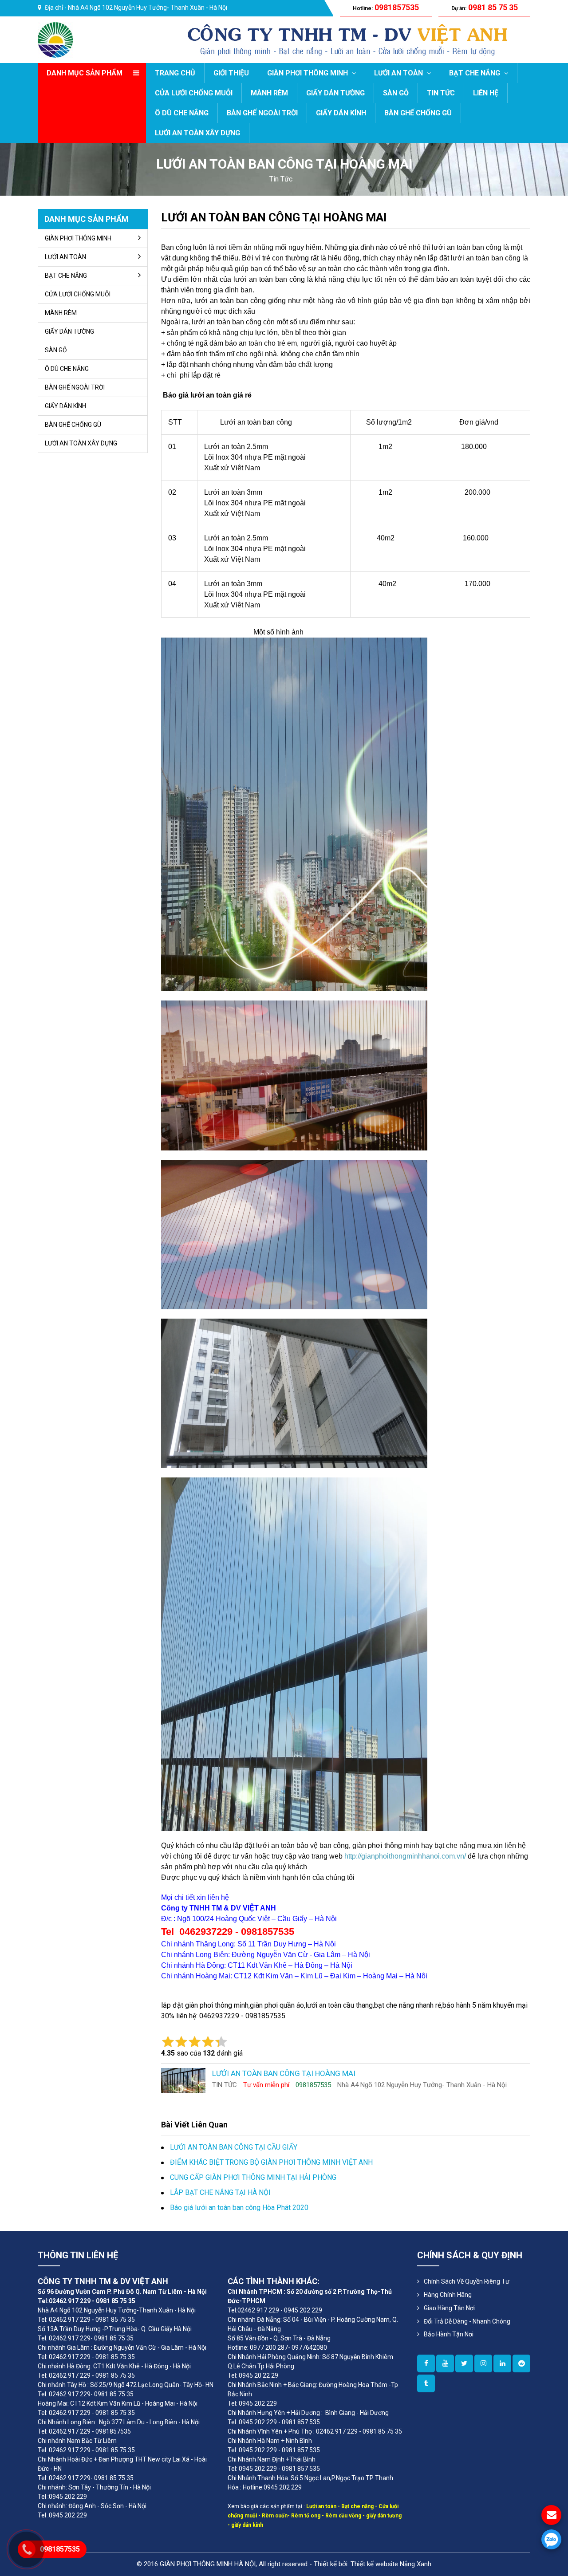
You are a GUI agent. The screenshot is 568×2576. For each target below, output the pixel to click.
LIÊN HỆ (486, 93)
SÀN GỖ (396, 93)
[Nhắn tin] (551, 2515)
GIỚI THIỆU (231, 73)
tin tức (281, 179)
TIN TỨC (441, 93)
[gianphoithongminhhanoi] (426, 2383)
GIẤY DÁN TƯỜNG (335, 93)
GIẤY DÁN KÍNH (341, 113)
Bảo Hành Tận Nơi (449, 2334)
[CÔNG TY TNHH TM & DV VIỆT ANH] (55, 39)
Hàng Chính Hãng (448, 2295)
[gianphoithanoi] (464, 2363)
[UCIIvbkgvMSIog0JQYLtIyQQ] (445, 2363)
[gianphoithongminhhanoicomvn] (502, 2363)
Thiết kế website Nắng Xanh (391, 2564)
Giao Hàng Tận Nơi (449, 2308)
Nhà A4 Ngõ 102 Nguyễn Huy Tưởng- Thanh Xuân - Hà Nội (148, 8)
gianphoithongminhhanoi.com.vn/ (414, 1856)
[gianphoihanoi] (521, 2363)
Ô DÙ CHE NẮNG (182, 113)
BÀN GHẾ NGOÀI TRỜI (262, 113)
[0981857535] (551, 2539)
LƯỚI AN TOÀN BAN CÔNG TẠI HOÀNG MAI (274, 217)
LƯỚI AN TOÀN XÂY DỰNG (197, 133)
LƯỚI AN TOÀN (399, 73)
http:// (353, 1856)
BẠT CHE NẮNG (475, 73)
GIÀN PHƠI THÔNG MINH (308, 73)
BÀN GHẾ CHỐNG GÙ (418, 113)
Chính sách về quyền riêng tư (467, 2281)
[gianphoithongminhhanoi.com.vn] (426, 2363)
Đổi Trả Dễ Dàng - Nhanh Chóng (467, 2321)
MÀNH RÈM (269, 93)
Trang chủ (175, 73)
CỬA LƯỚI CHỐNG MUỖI (194, 93)
